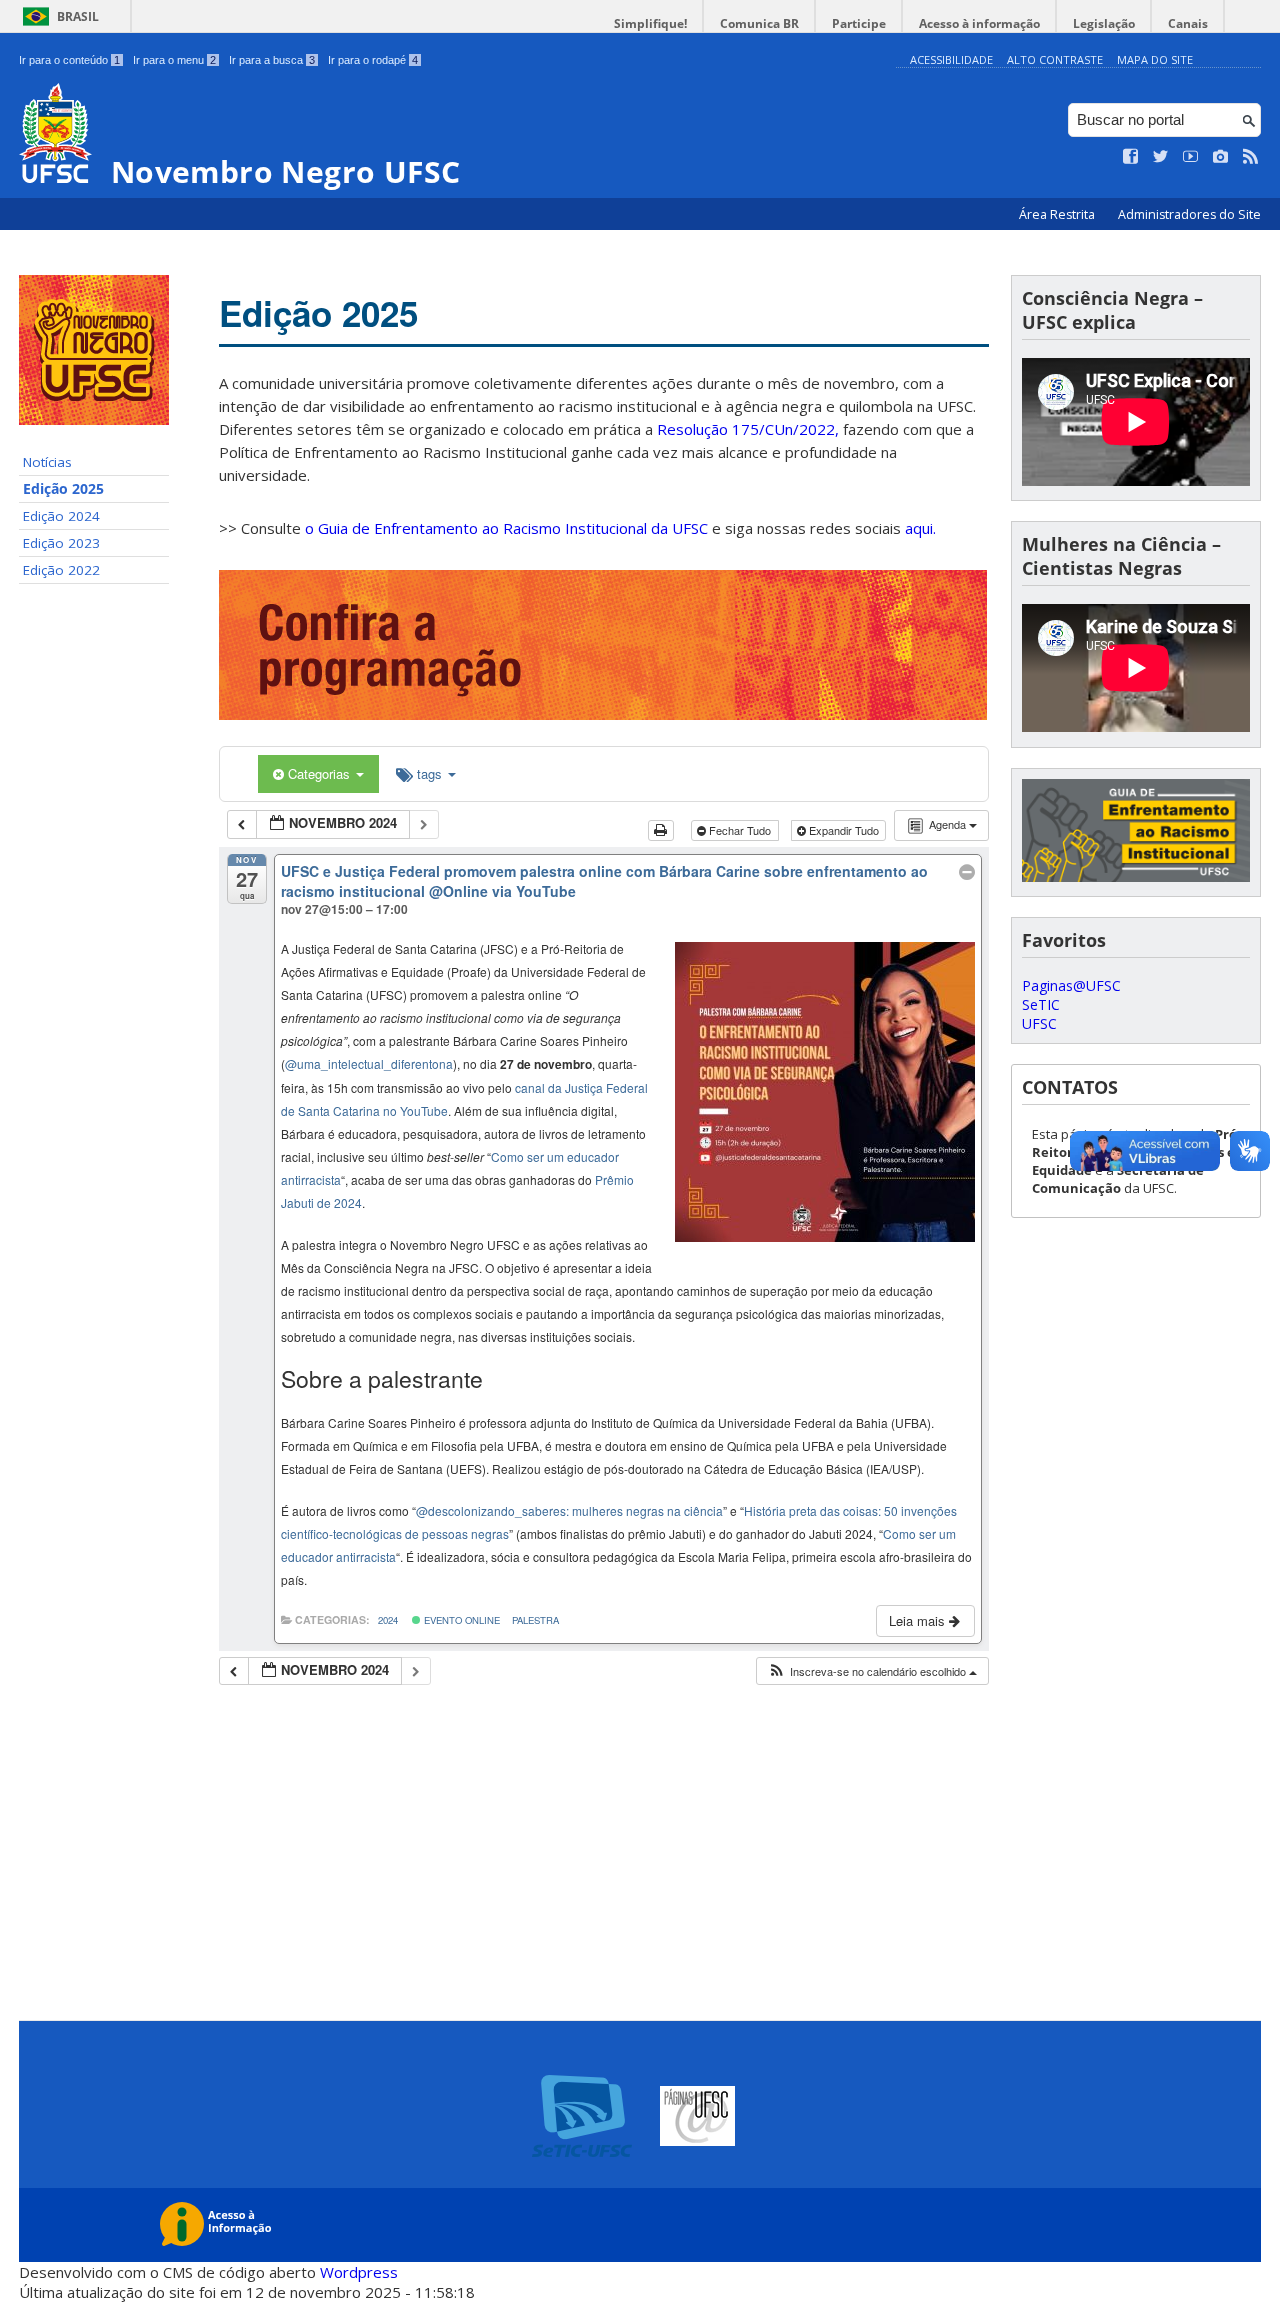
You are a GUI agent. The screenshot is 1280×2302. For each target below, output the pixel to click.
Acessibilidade (951, 59)
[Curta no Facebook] (1131, 157)
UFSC (1039, 1023)
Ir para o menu (174, 60)
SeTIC (1041, 1004)
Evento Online (460, 1620)
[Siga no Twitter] (1161, 157)
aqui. (920, 528)
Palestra (535, 1620)
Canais (1188, 23)
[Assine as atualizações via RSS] (1251, 157)
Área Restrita (1058, 214)
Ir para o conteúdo (69, 60)
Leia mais (919, 1620)
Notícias (47, 462)
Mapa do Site (1155, 59)
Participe (859, 23)
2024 (388, 1620)
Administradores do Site (1189, 214)
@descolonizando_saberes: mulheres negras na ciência (569, 1510)
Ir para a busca (272, 60)
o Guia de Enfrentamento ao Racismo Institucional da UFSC (506, 528)
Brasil (78, 16)
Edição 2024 (61, 516)
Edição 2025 (63, 489)
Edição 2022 (61, 570)
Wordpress (359, 2272)
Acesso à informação (979, 23)
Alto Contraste (1055, 59)
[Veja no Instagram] (1221, 157)
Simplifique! (650, 23)
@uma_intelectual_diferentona (369, 1063)
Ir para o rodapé (373, 60)
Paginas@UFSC (1071, 985)
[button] (872, 1671)
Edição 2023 (61, 543)
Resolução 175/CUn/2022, (746, 429)
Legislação (1104, 23)
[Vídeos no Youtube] (1191, 157)
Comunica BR (759, 23)
